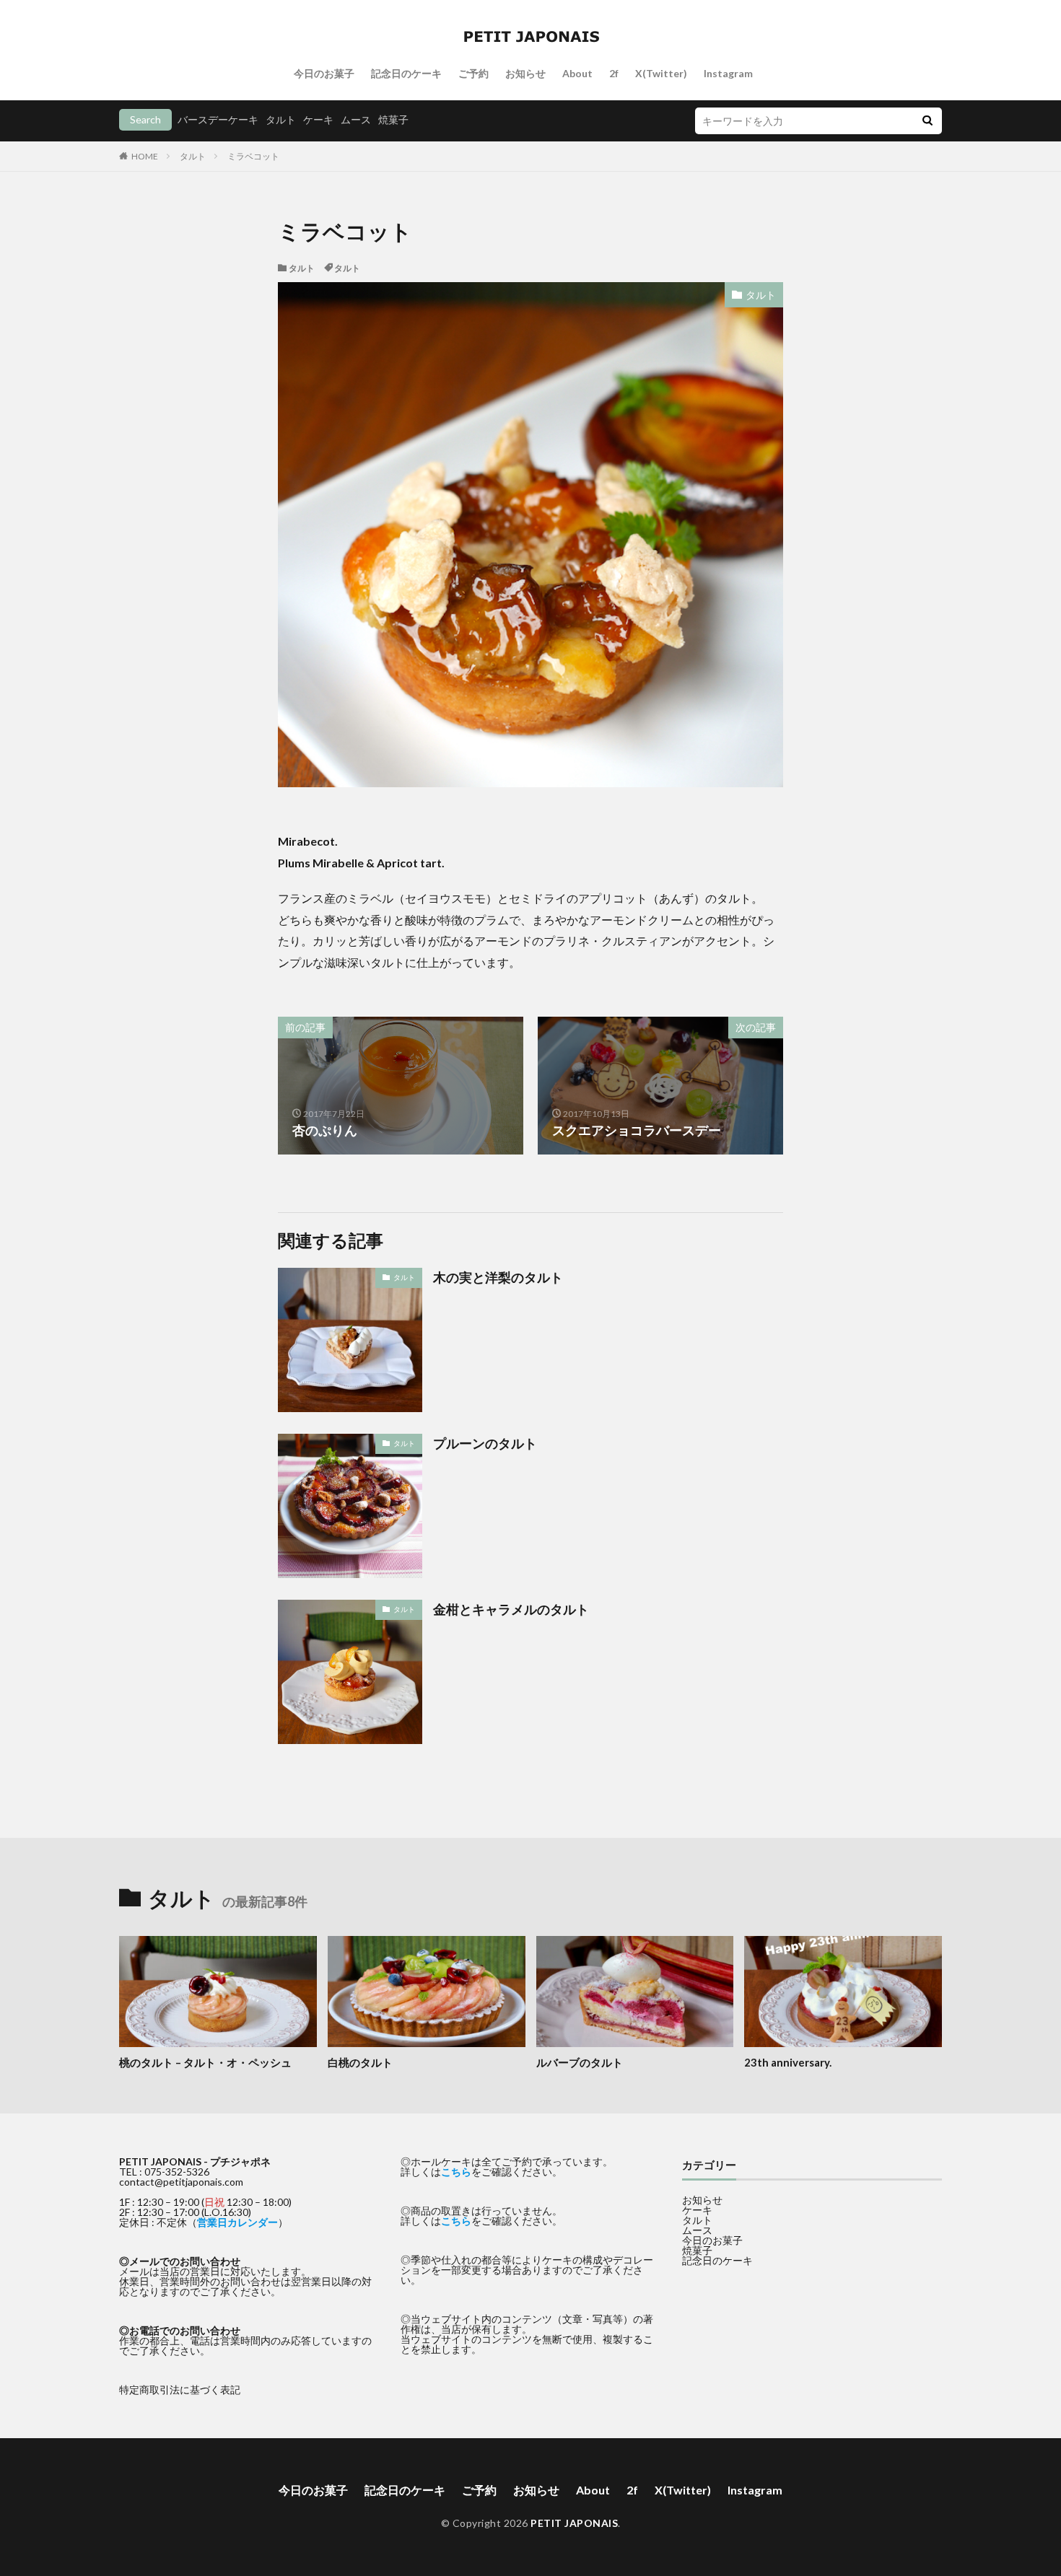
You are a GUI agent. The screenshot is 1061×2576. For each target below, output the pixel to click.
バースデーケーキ (218, 119)
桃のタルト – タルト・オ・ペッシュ (205, 2062)
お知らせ (525, 73)
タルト (281, 119)
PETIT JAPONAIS (574, 2523)
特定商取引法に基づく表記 (180, 2389)
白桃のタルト (360, 2062)
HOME (145, 156)
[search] (927, 121)
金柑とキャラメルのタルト (511, 1609)
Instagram (728, 73)
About (577, 73)
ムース (356, 119)
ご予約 (473, 73)
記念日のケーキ (406, 73)
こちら (456, 2172)
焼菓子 (393, 119)
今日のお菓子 (324, 73)
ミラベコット (253, 156)
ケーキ (318, 119)
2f (614, 73)
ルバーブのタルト (580, 2062)
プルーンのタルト (485, 1443)
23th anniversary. (788, 2062)
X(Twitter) (661, 73)
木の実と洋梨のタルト (498, 1277)
